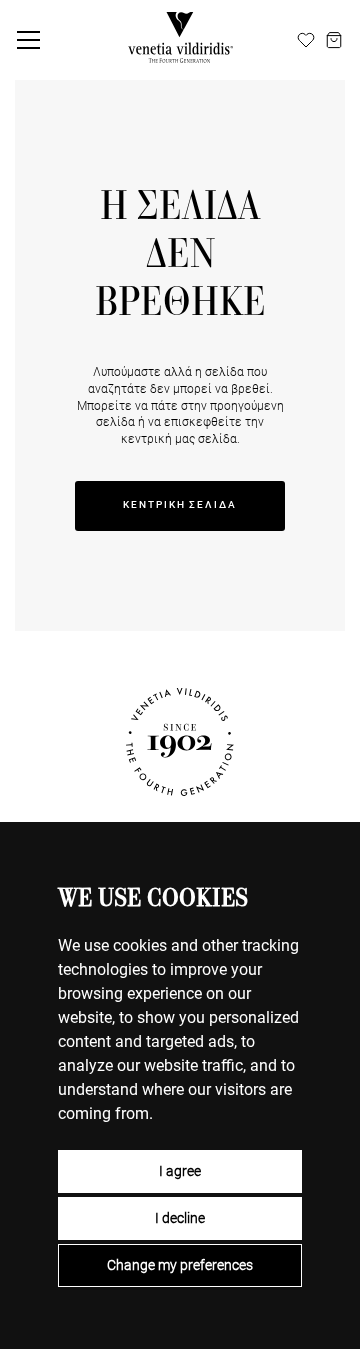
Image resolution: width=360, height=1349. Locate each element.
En (282, 39)
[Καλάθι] (334, 40)
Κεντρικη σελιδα (180, 504)
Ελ (237, 39)
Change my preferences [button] (180, 1265)
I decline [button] (180, 1218)
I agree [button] (180, 1171)
